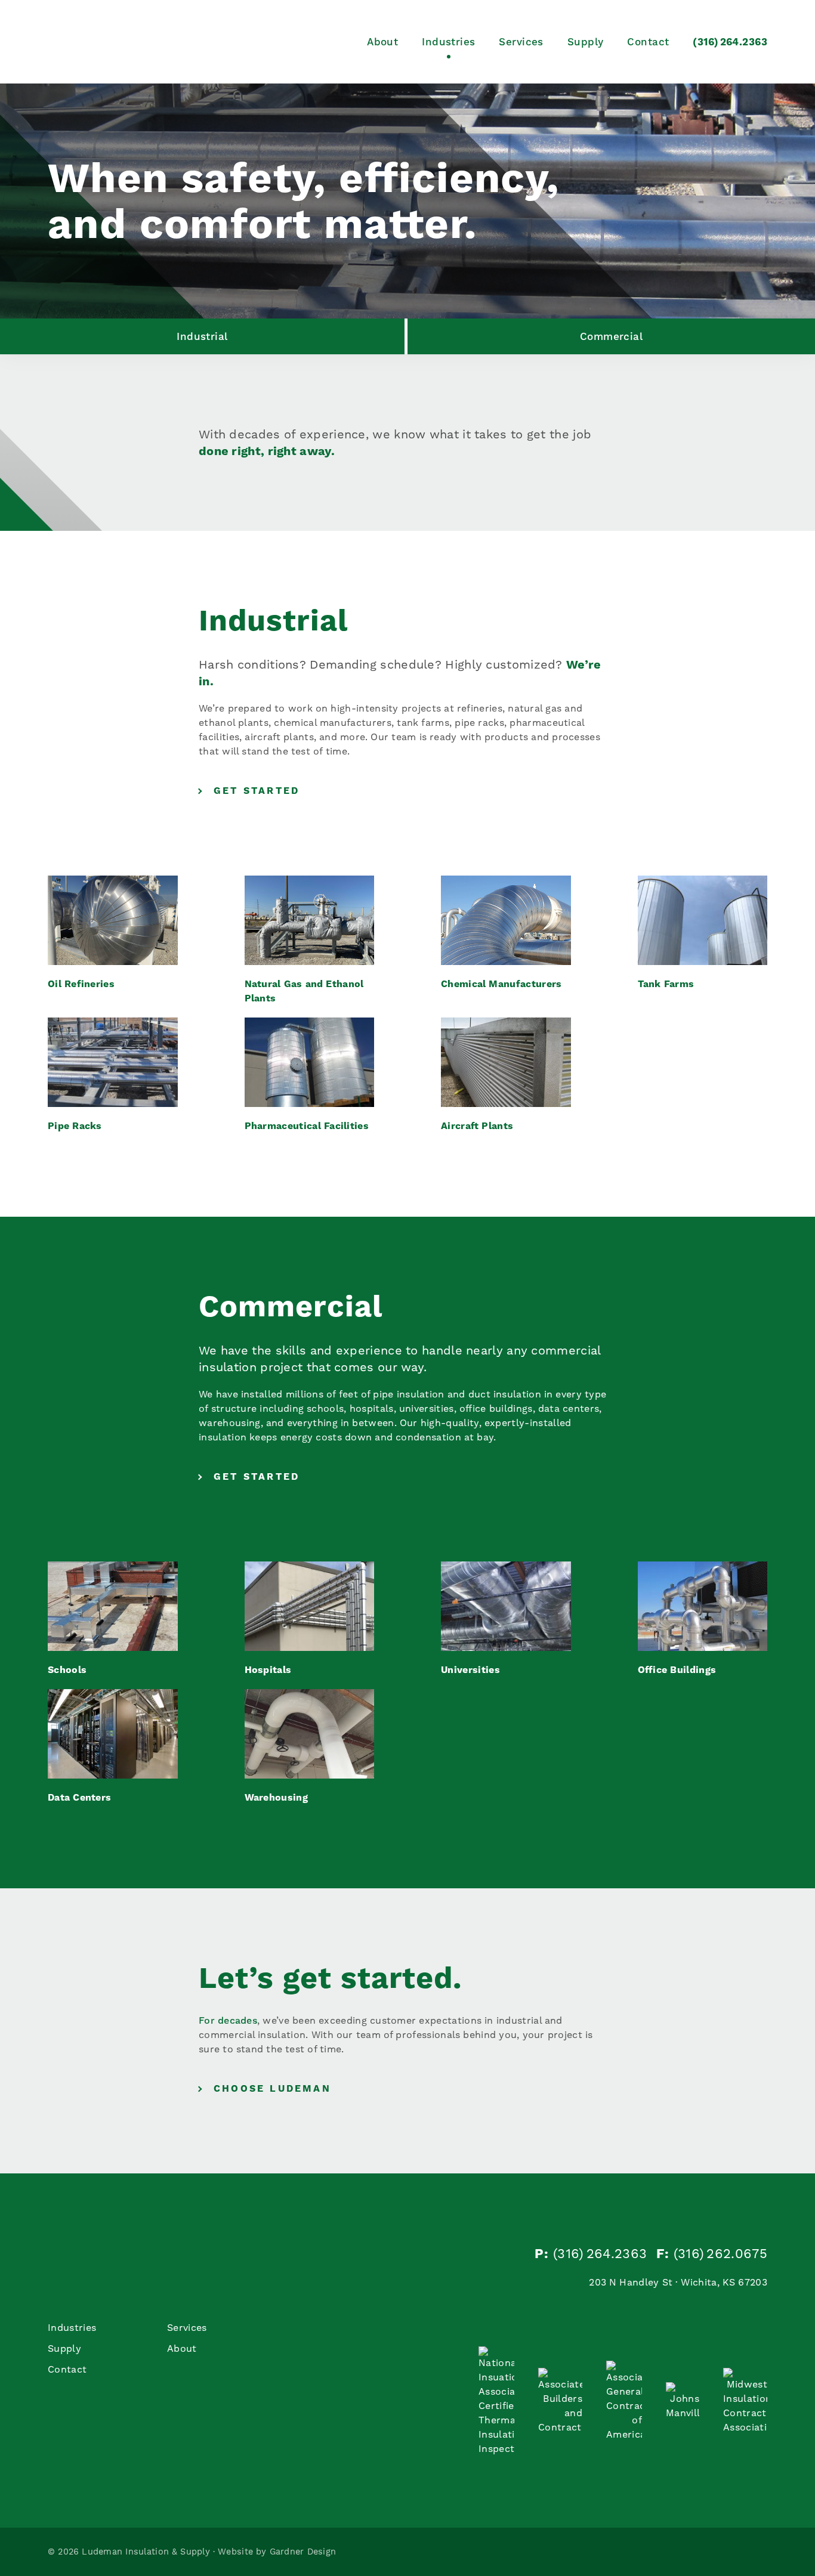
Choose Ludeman (272, 2088)
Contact (648, 42)
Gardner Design (303, 2552)
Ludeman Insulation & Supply (137, 42)
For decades (228, 2020)
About (382, 42)
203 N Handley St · (678, 2282)
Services (521, 42)
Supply (586, 42)
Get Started (257, 791)
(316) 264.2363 (730, 42)
